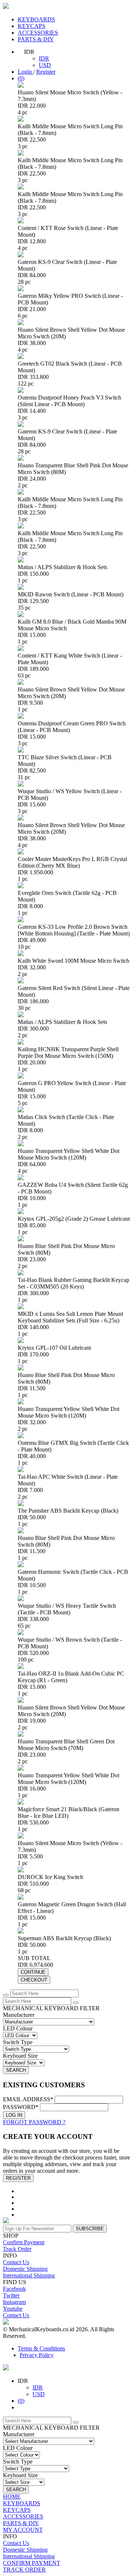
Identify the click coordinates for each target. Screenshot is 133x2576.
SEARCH (16, 2070)
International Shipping (29, 2275)
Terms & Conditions (41, 2348)
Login (25, 72)
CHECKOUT (34, 1980)
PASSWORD (21, 2107)
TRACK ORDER (24, 2570)
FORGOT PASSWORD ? (34, 2122)
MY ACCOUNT (23, 2530)
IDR (44, 58)
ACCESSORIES (38, 33)
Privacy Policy (37, 2355)
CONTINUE (33, 1972)
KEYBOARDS (36, 19)
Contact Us (16, 2262)
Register (46, 72)
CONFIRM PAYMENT (32, 2563)
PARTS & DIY (36, 39)
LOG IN (14, 2115)
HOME (12, 2497)
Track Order (17, 2249)
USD (45, 65)
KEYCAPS (32, 26)
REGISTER (18, 2178)
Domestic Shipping (25, 2269)
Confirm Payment (24, 2242)
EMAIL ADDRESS (28, 2099)
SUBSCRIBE (90, 2229)
